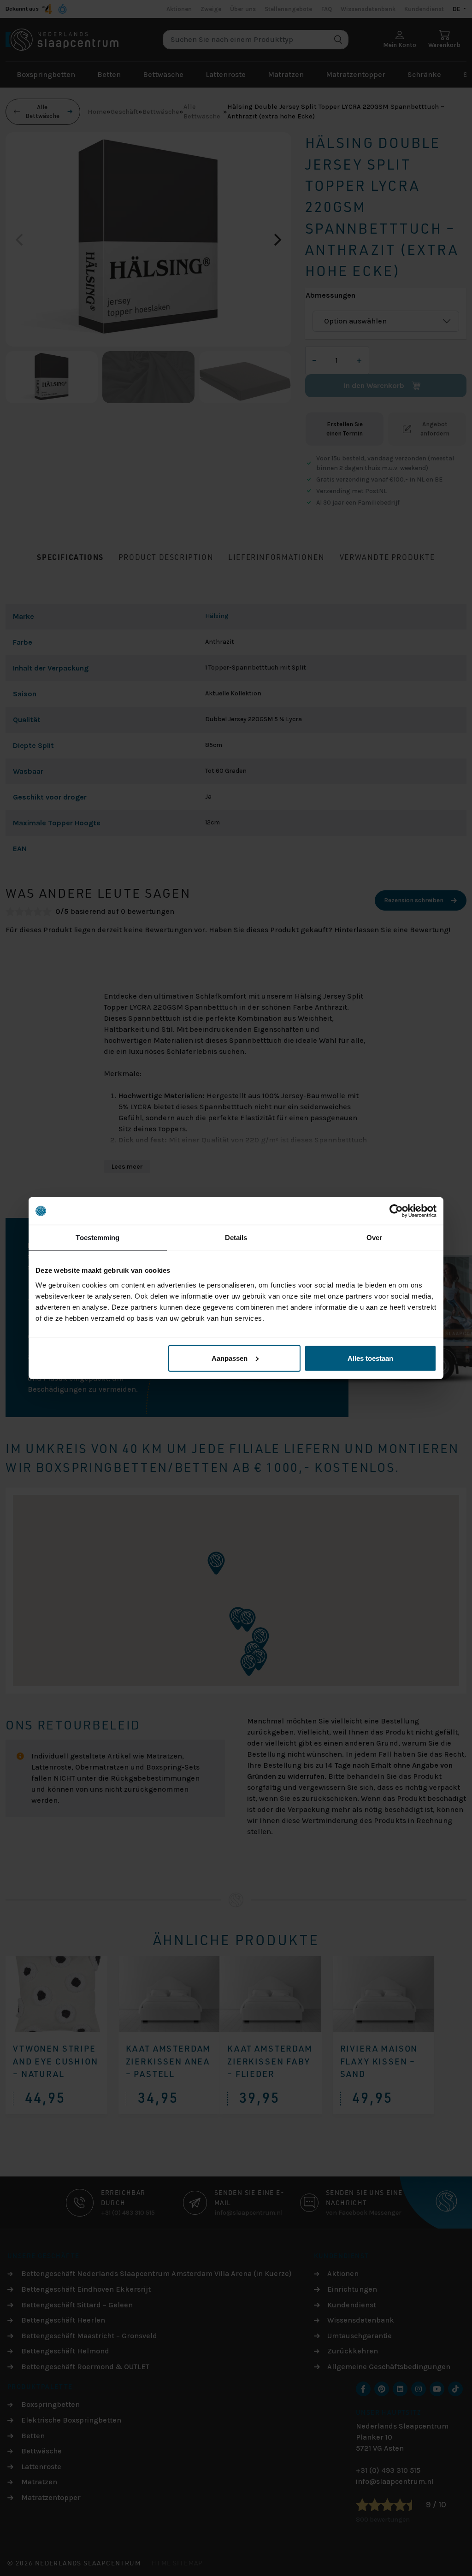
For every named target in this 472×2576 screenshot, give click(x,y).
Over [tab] (374, 1238)
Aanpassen (230, 1358)
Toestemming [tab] (97, 1238)
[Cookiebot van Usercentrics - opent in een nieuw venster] (396, 1211)
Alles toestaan (370, 1358)
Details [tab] (236, 1238)
